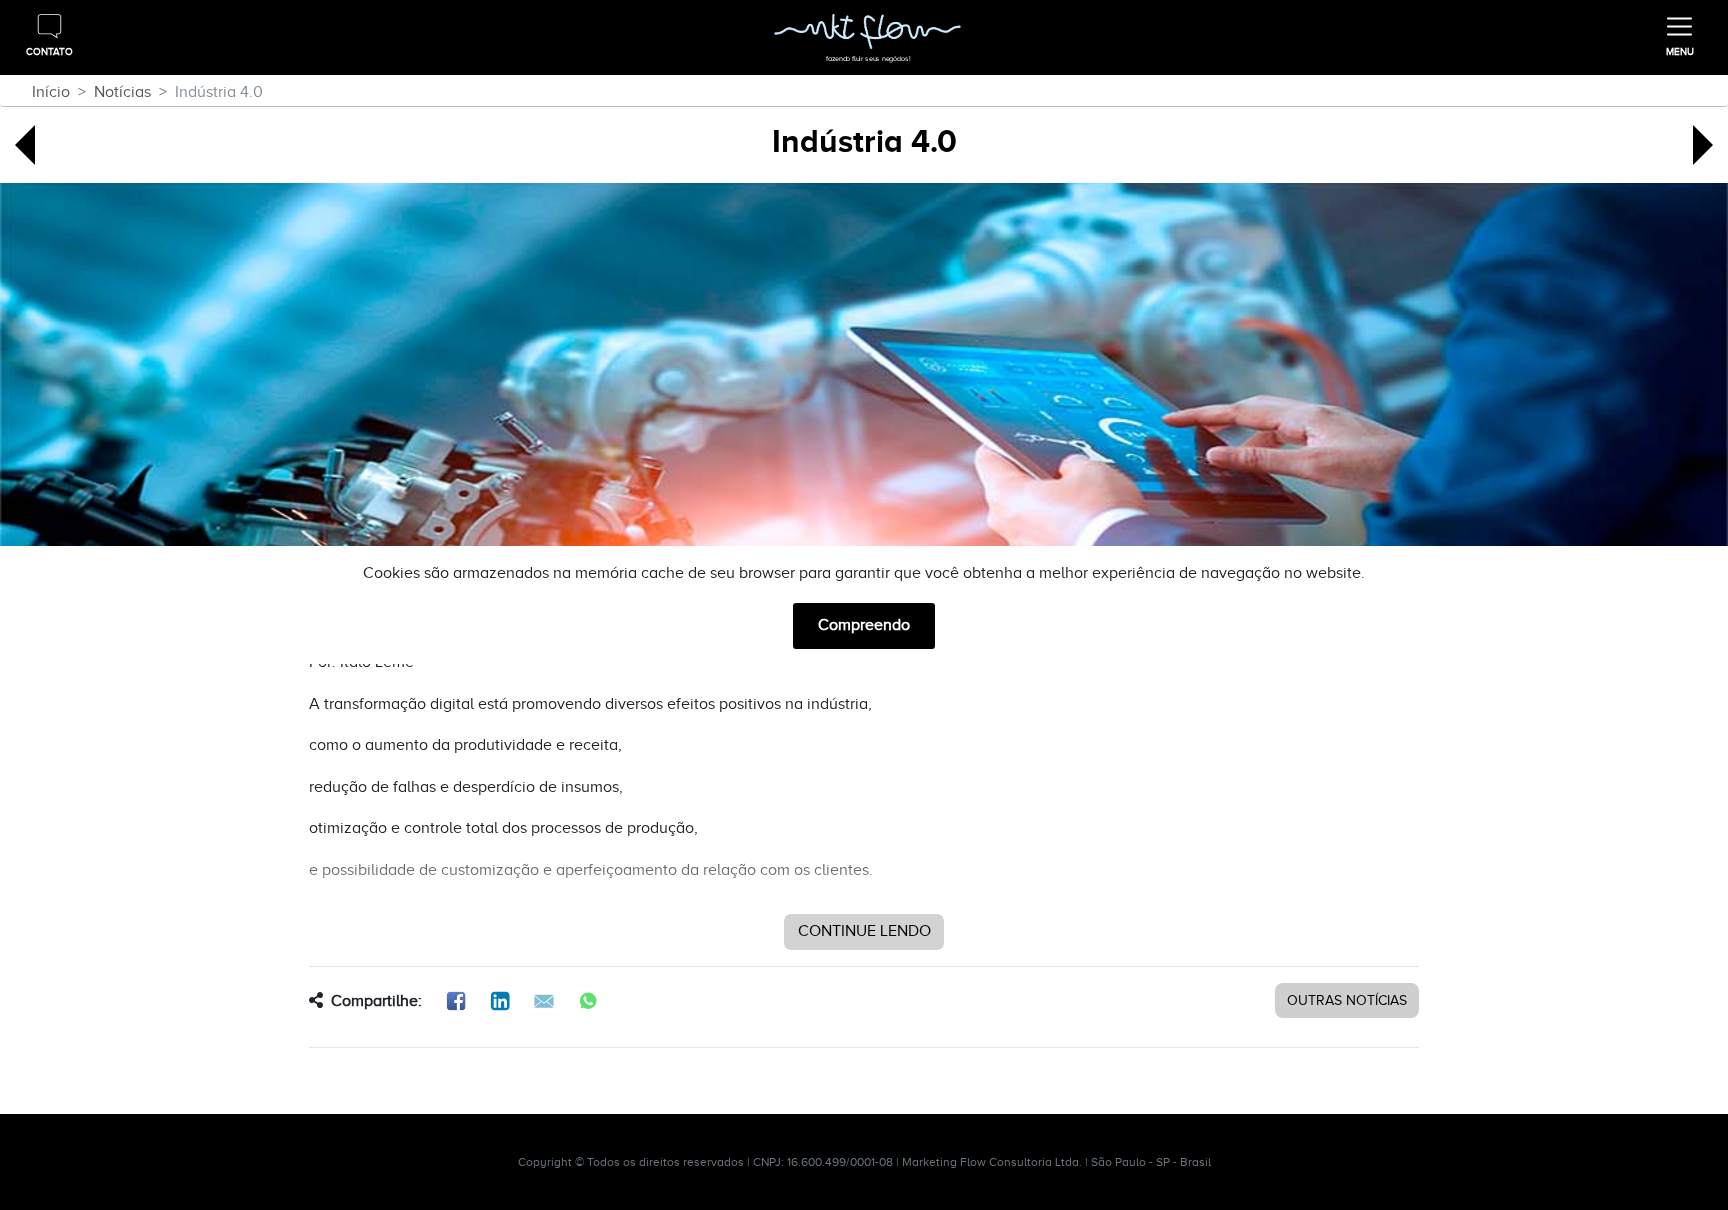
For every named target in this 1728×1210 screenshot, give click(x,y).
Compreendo (864, 625)
